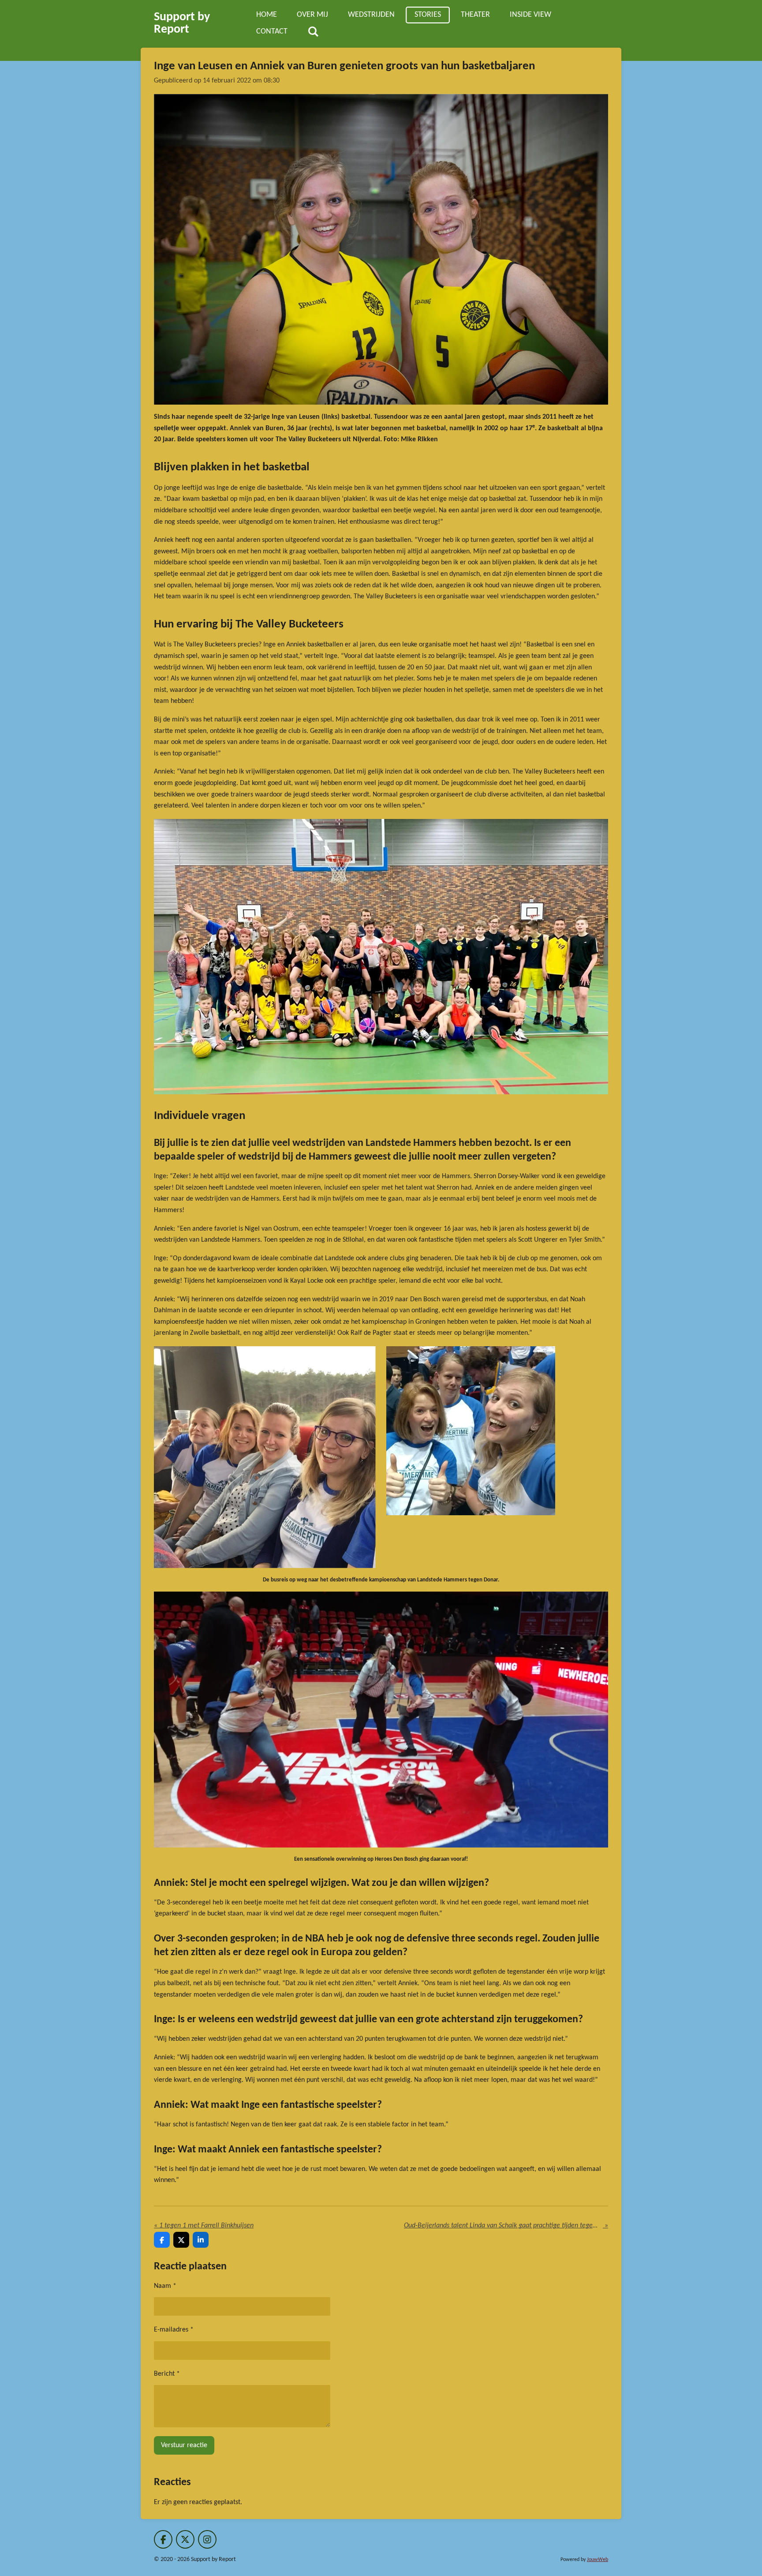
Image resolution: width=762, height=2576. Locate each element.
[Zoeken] (313, 32)
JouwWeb (598, 2560)
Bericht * (167, 2374)
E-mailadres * (174, 2330)
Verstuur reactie (184, 2445)
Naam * (165, 2286)
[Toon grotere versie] (381, 249)
